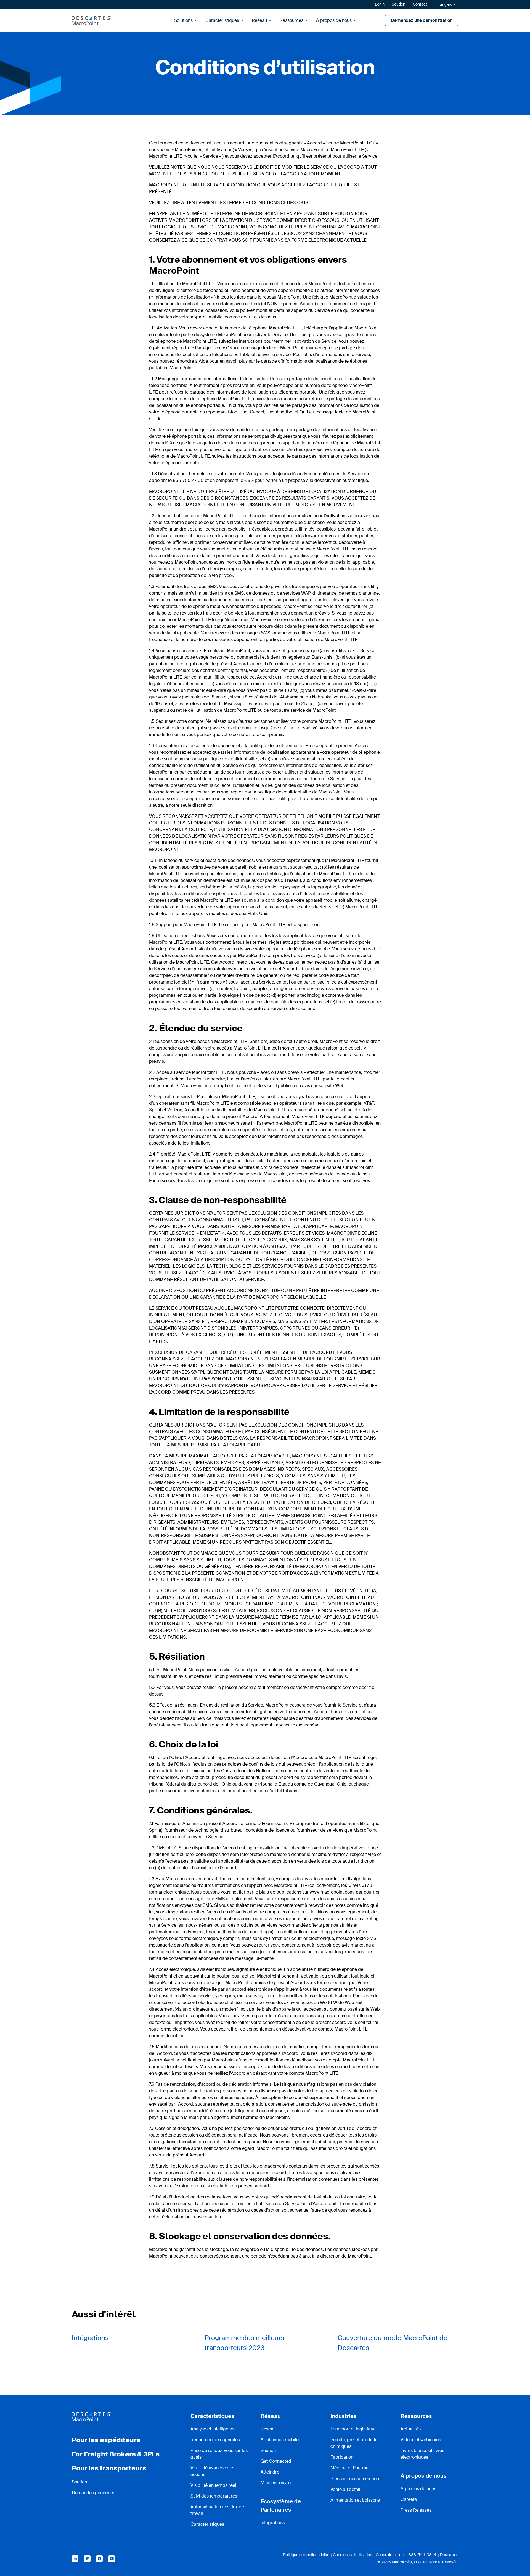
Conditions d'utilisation (353, 2555)
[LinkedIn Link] (75, 2559)
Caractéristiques (222, 20)
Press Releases (416, 2510)
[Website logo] (91, 20)
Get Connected (276, 2461)
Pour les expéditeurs (106, 2440)
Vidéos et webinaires (422, 2440)
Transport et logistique (353, 2429)
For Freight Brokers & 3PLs (116, 2454)
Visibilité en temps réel (213, 2485)
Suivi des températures (214, 2496)
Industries (344, 2416)
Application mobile (280, 2440)
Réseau (259, 20)
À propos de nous (334, 20)
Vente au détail (345, 2489)
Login (380, 4)
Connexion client (390, 2555)
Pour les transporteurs (109, 2468)
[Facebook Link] (99, 2559)
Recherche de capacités (215, 2440)
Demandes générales (93, 2493)
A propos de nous (418, 2489)
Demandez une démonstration (422, 20)
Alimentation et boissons (355, 2500)
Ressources (291, 20)
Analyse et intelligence (213, 2429)
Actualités (411, 2429)
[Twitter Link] (87, 2559)
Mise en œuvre (276, 2483)
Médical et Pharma (349, 2468)
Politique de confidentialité (306, 2555)
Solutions (183, 20)
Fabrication (342, 2457)
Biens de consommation (355, 2479)
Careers (409, 2499)
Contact (420, 4)
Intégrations (90, 2338)
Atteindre (270, 2472)
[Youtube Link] (112, 2559)
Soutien (398, 4)
